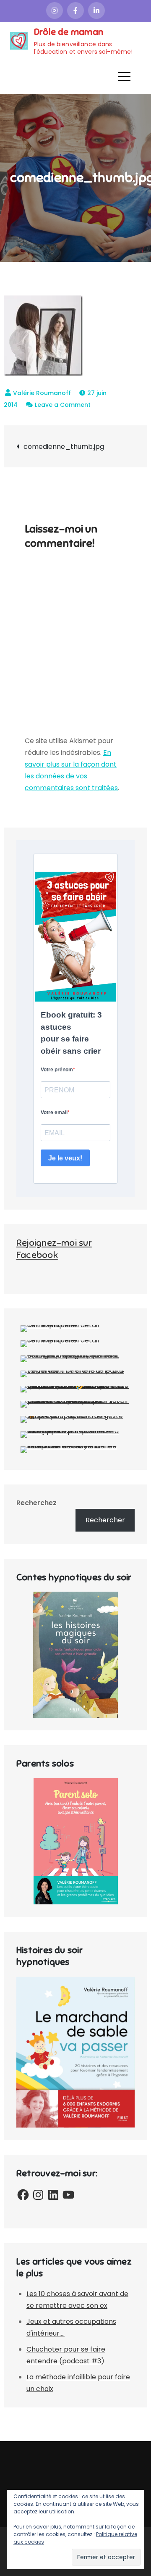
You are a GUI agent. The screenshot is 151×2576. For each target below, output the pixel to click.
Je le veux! (65, 1158)
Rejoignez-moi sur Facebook (54, 1249)
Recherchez (36, 1503)
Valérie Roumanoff (42, 393)
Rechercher (105, 1520)
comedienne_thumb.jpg (64, 447)
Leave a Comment (63, 405)
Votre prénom (57, 1070)
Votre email (54, 1113)
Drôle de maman (69, 32)
